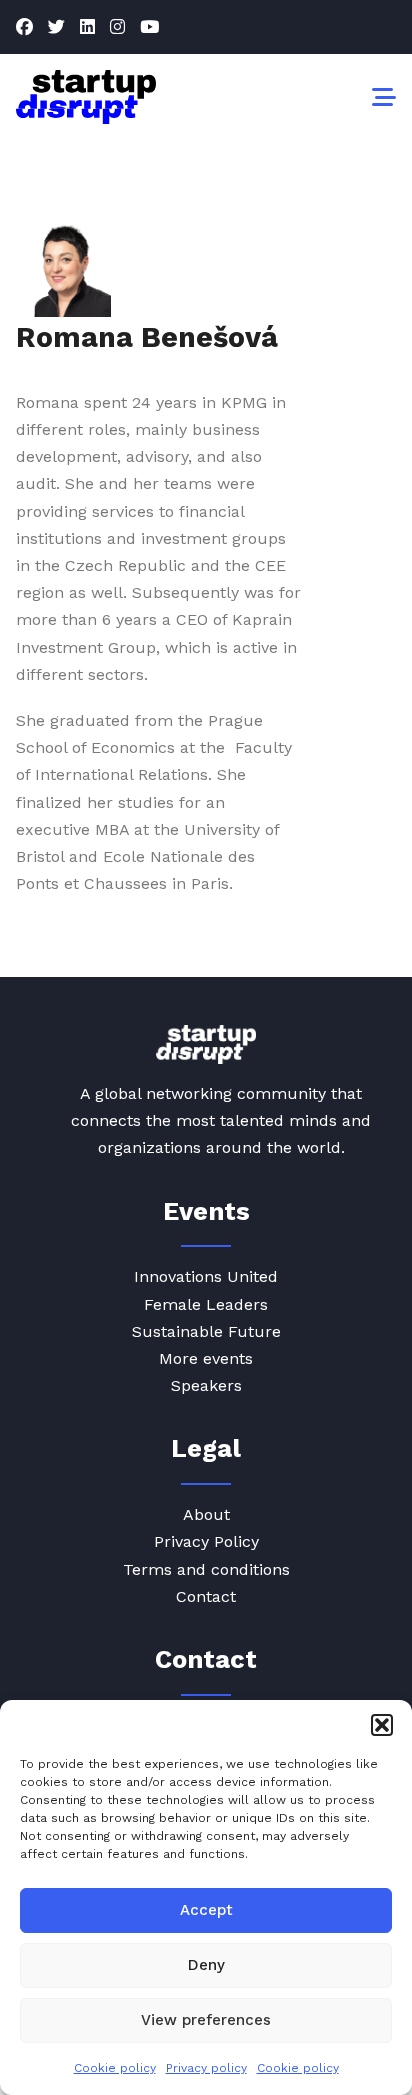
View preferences (206, 2020)
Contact (206, 1596)
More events (206, 1358)
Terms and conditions (206, 1569)
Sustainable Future (206, 1331)
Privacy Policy (206, 1541)
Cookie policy (115, 2068)
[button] (382, 1725)
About (206, 1514)
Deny (206, 1965)
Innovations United (206, 1276)
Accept (206, 1910)
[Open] (384, 97)
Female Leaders (206, 1304)
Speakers (206, 1385)
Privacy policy (206, 2068)
